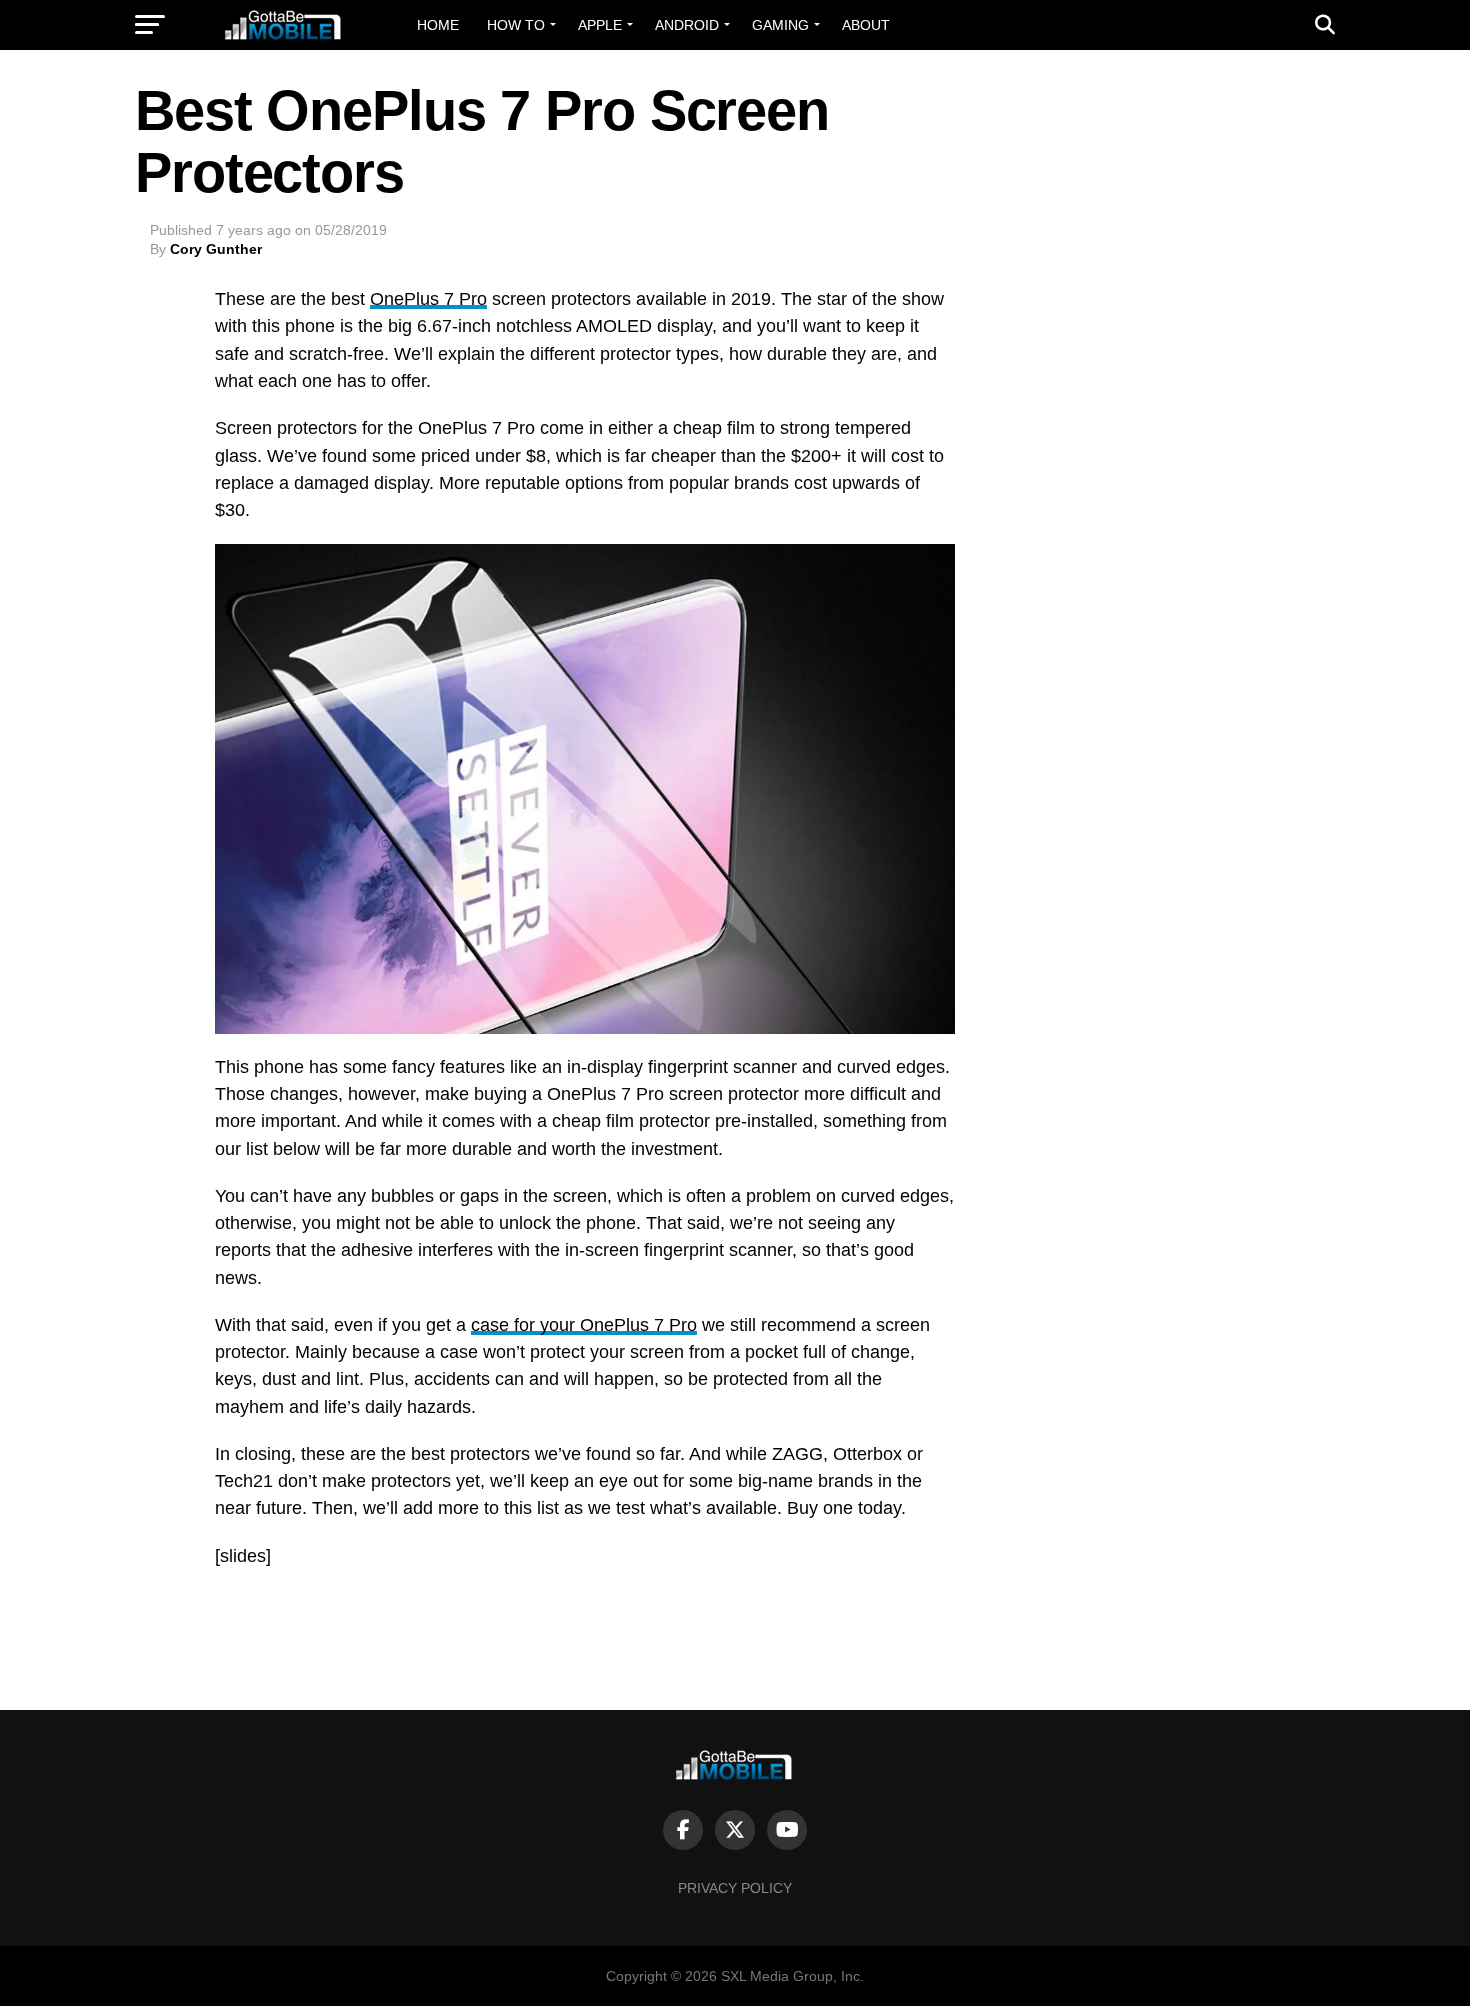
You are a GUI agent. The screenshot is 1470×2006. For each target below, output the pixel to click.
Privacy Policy (735, 1888)
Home (438, 25)
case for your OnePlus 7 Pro (584, 1325)
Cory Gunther (216, 249)
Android (687, 25)
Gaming (780, 25)
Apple (600, 25)
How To (516, 25)
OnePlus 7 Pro (428, 299)
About (866, 25)
